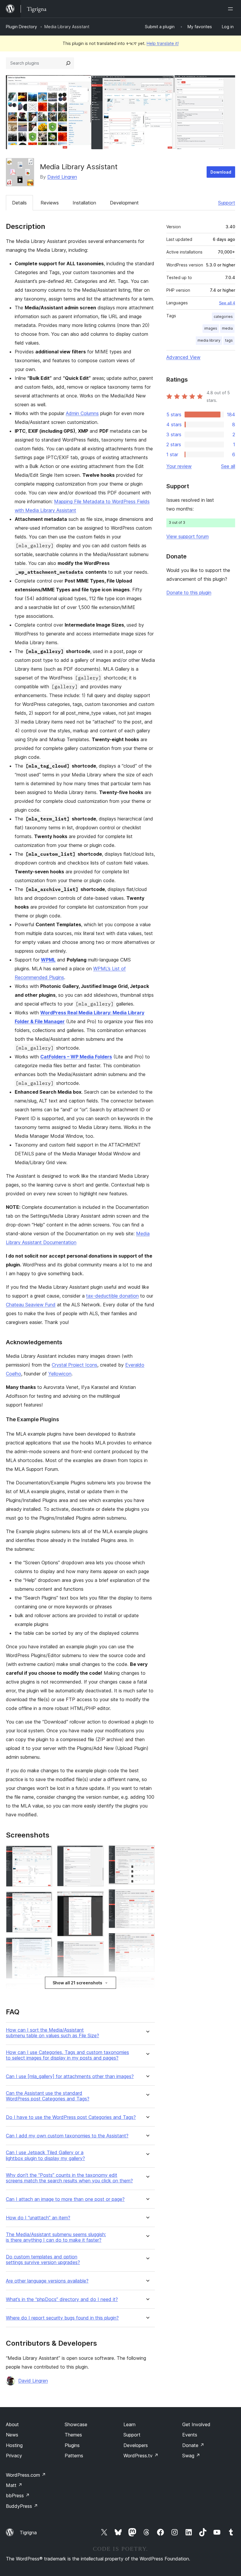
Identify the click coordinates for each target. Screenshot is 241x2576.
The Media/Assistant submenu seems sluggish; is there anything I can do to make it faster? (56, 2237)
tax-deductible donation (112, 1296)
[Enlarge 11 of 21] (96, 1993)
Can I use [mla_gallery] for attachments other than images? (70, 2076)
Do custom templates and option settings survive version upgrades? (43, 2260)
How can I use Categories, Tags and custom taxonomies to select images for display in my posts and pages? (67, 2055)
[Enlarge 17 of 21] (147, 1941)
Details (19, 203)
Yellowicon (60, 1374)
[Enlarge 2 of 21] (44, 1899)
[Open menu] (232, 9)
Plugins (72, 2445)
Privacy (14, 2456)
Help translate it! (163, 43)
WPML (48, 960)
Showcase (76, 2424)
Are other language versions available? (47, 2281)
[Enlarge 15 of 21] (147, 1853)
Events (190, 2435)
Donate (193, 2445)
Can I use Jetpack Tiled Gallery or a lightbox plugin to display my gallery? (45, 2155)
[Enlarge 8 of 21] (96, 1853)
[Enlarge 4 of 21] (44, 1991)
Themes (73, 2435)
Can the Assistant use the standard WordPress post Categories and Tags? (48, 2096)
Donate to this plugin (189, 593)
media (227, 328)
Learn (129, 2424)
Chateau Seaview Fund (31, 1305)
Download (221, 172)
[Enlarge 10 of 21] (96, 1949)
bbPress (18, 2496)
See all (228, 466)
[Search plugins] (68, 63)
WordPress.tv (141, 2456)
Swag (191, 2456)
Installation (84, 203)
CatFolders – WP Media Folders (76, 1057)
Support (227, 203)
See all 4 (227, 303)
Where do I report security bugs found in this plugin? (62, 2318)
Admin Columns (82, 413)
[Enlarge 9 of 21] (96, 1899)
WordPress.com (26, 2475)
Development (124, 203)
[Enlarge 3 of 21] (44, 1945)
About (12, 2424)
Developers (136, 2445)
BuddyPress (22, 2506)
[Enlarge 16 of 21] (147, 1897)
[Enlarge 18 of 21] (147, 1985)
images (211, 328)
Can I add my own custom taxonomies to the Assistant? (67, 2136)
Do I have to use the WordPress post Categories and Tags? (71, 2117)
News (12, 2435)
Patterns (74, 2456)
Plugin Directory (21, 27)
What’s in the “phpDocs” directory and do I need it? (62, 2299)
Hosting (14, 2445)
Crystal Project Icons (75, 1365)
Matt (14, 2485)
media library (209, 340)
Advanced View (183, 357)
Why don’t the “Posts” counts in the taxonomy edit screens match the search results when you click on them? (69, 2178)
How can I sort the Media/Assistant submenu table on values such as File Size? (52, 2033)
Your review (179, 466)
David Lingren (62, 177)
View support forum (188, 536)
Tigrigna (28, 2533)
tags (229, 340)
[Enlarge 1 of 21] (44, 1853)
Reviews (50, 203)
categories (223, 317)
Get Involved (196, 2424)
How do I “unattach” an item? (38, 2218)
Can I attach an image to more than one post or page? (65, 2199)
